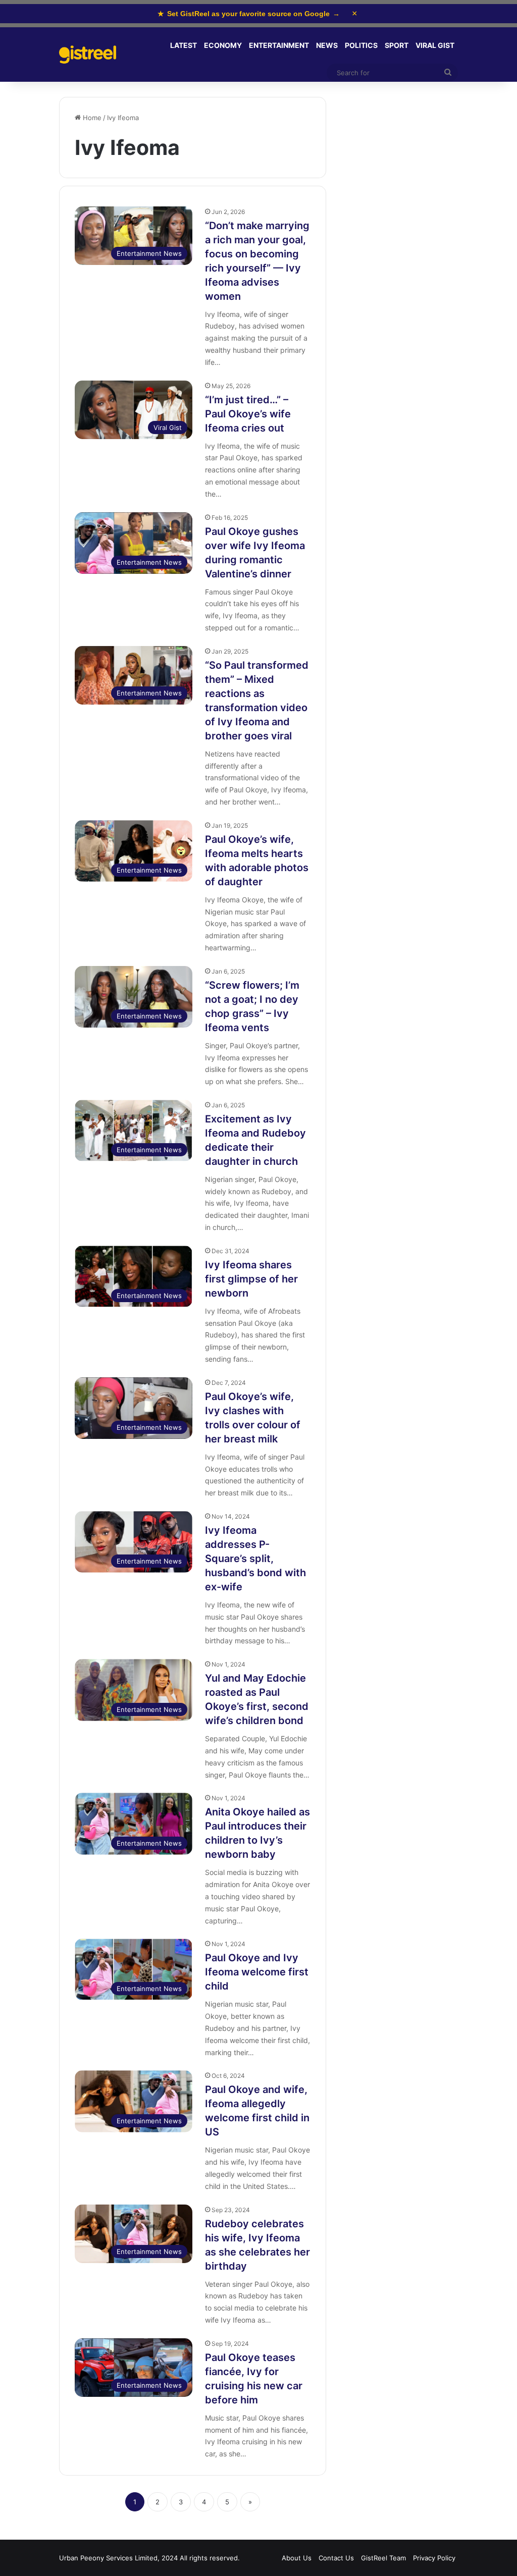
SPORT (397, 45)
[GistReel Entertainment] (88, 55)
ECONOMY (223, 45)
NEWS (327, 45)
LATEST (184, 45)
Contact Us (336, 2558)
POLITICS (361, 45)
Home (91, 118)
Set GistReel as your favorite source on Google (249, 14)
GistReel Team (383, 2558)
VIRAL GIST (435, 45)
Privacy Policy (434, 2558)
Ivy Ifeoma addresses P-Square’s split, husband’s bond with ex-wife (255, 1559)
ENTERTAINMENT (279, 45)
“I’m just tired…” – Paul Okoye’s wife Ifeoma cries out (248, 414)
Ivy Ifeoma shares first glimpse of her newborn (251, 1279)
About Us (297, 2558)
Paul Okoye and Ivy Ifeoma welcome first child (257, 1972)
